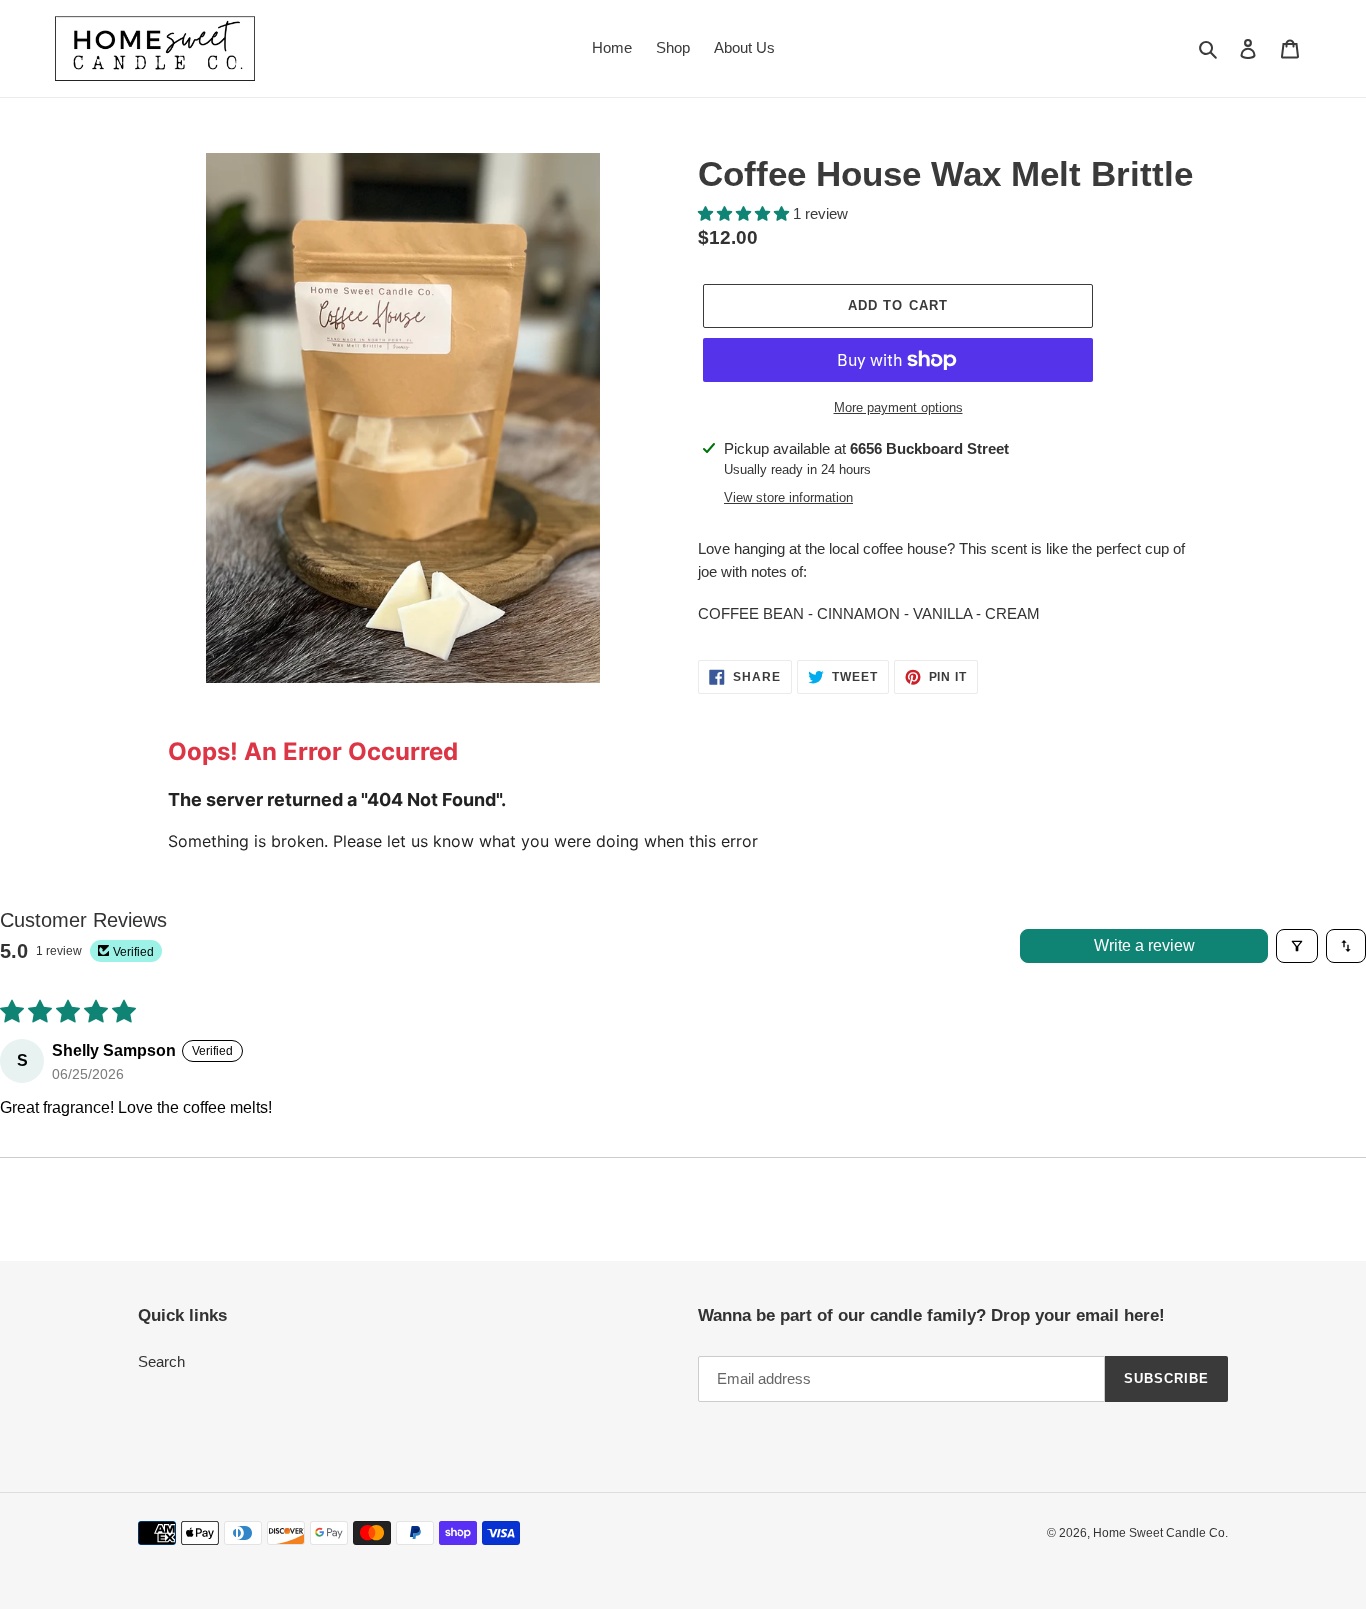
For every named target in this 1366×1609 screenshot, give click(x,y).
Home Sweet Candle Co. (1160, 1533)
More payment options (898, 407)
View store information (788, 497)
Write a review (1144, 945)
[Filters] (1297, 946)
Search (161, 1361)
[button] (745, 213)
